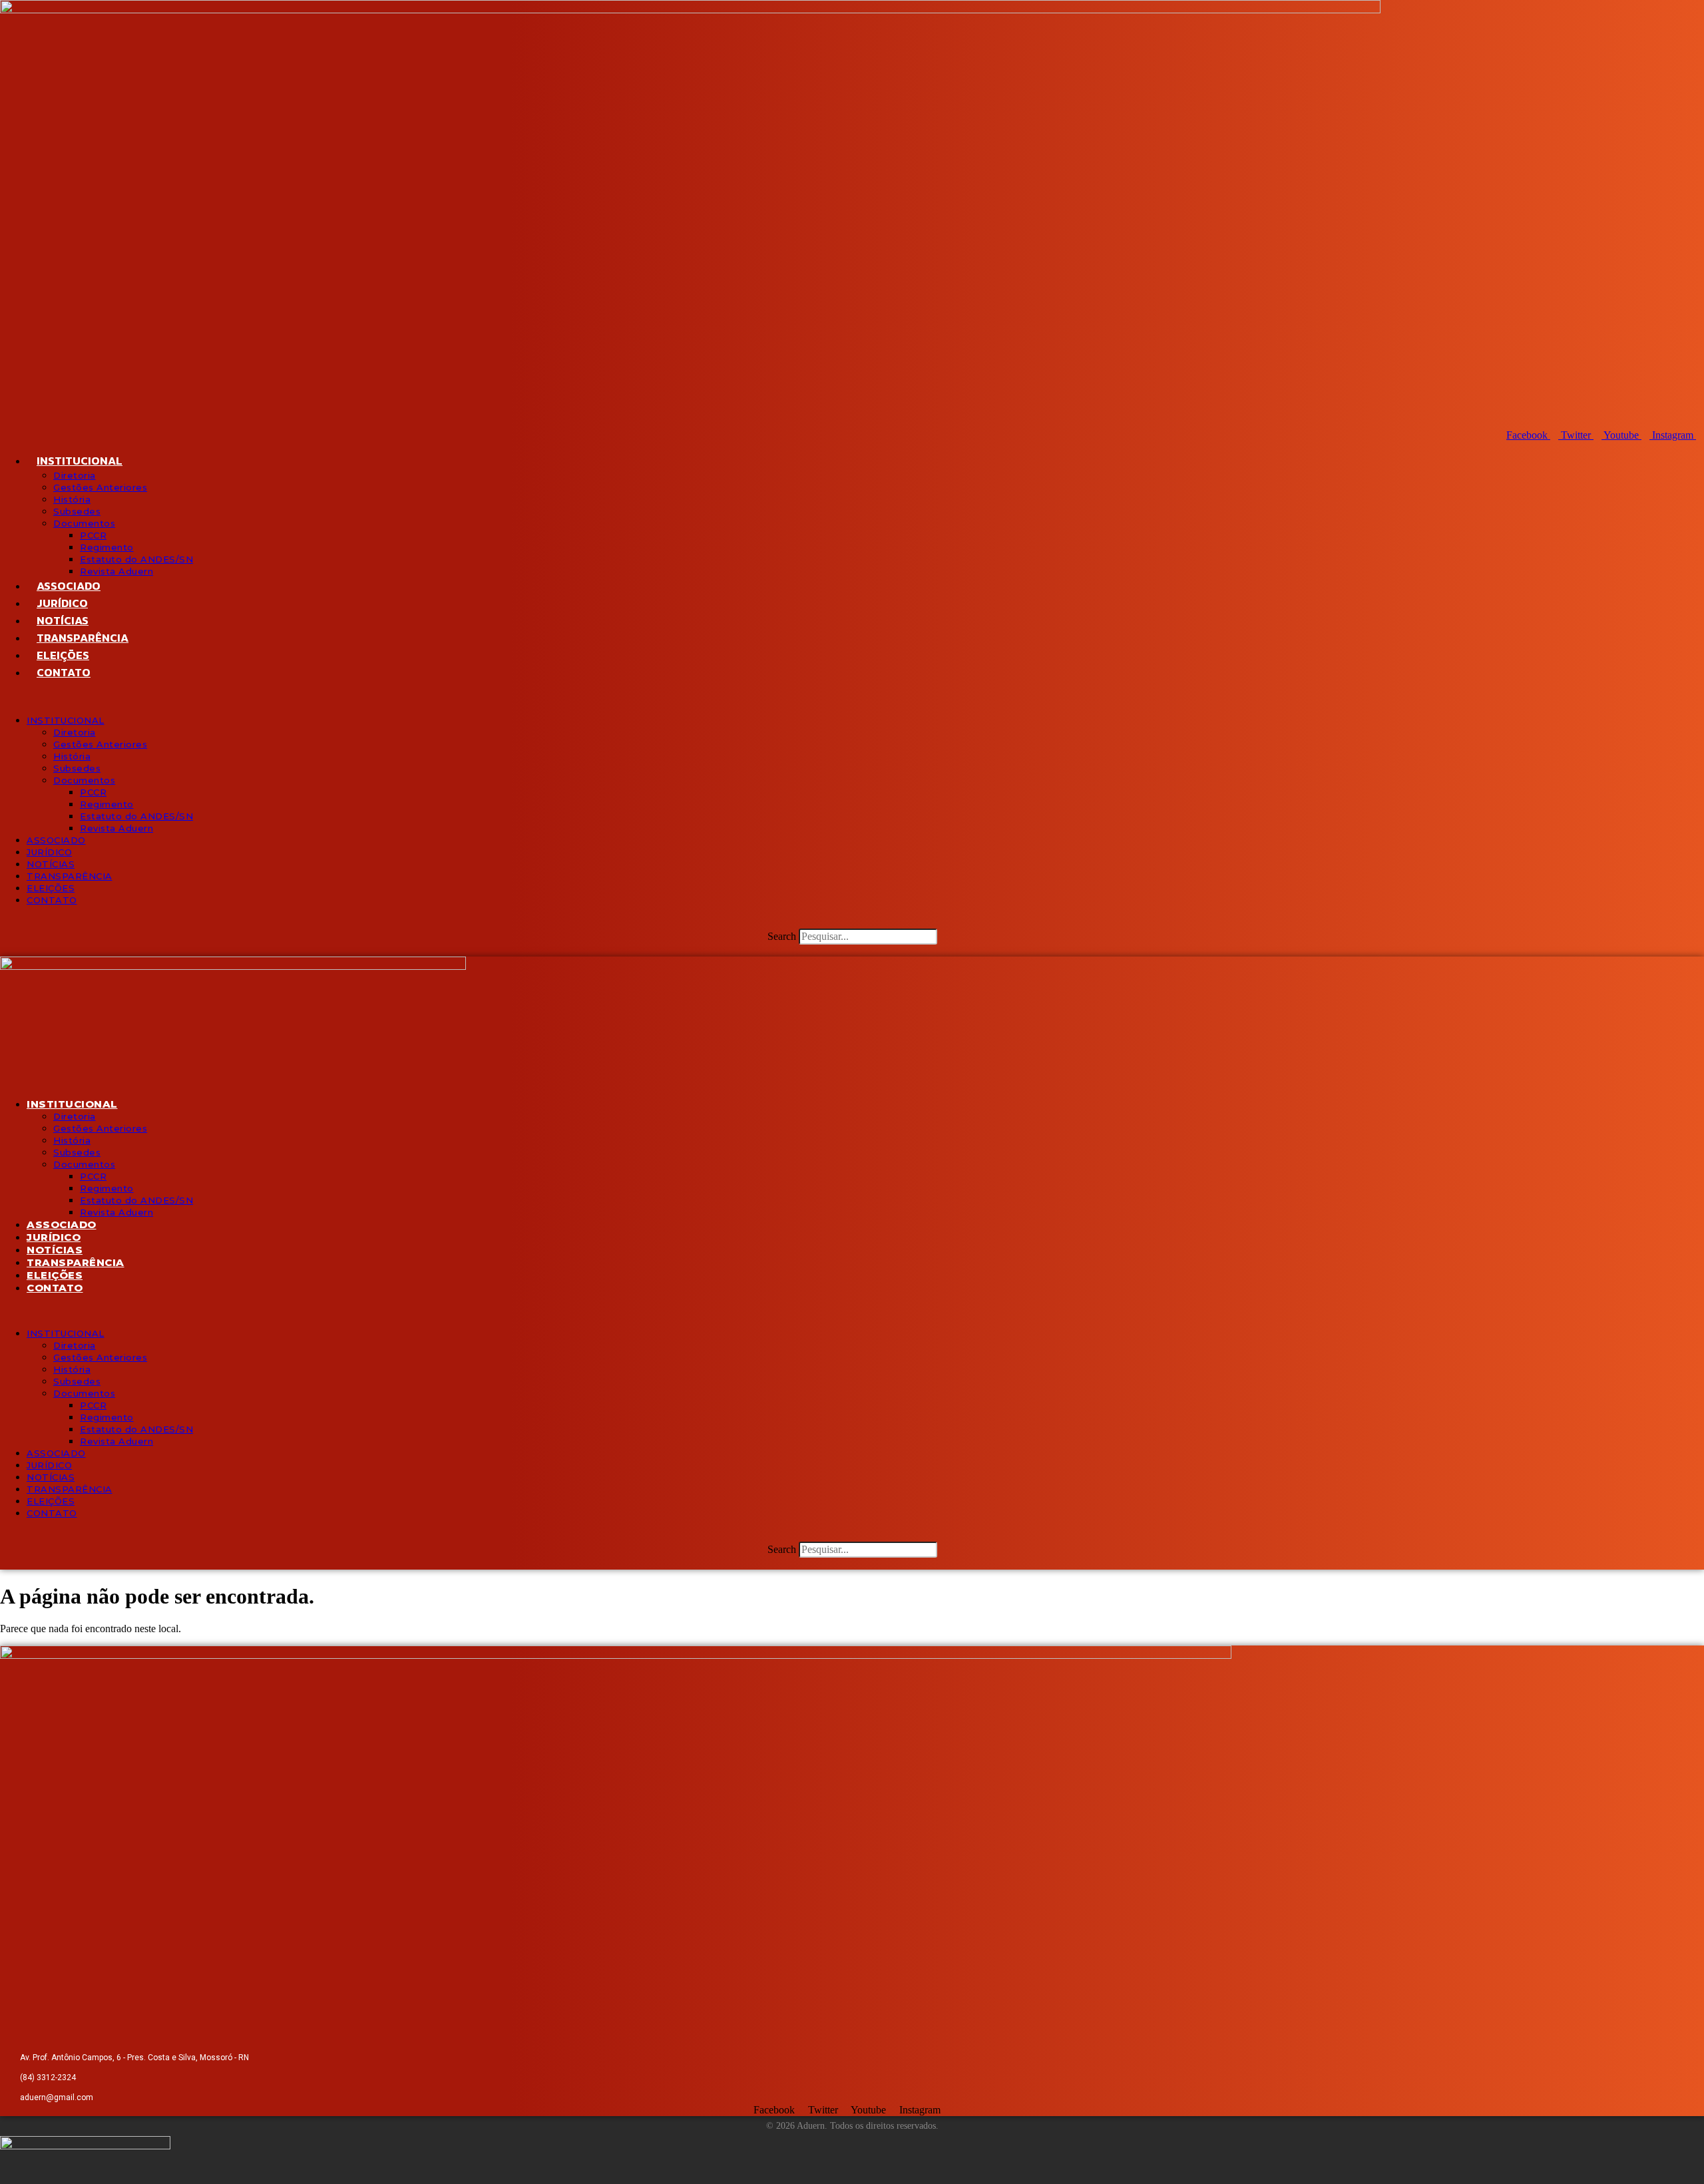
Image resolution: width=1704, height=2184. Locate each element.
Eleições (63, 655)
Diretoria (75, 475)
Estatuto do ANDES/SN (136, 559)
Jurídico (62, 603)
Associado (69, 586)
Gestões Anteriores (100, 487)
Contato (64, 672)
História (72, 499)
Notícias (63, 620)
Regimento (107, 547)
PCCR (93, 535)
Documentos (84, 523)
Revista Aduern (116, 571)
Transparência (83, 638)
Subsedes (77, 511)
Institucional (80, 461)
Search (782, 936)
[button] (852, 698)
